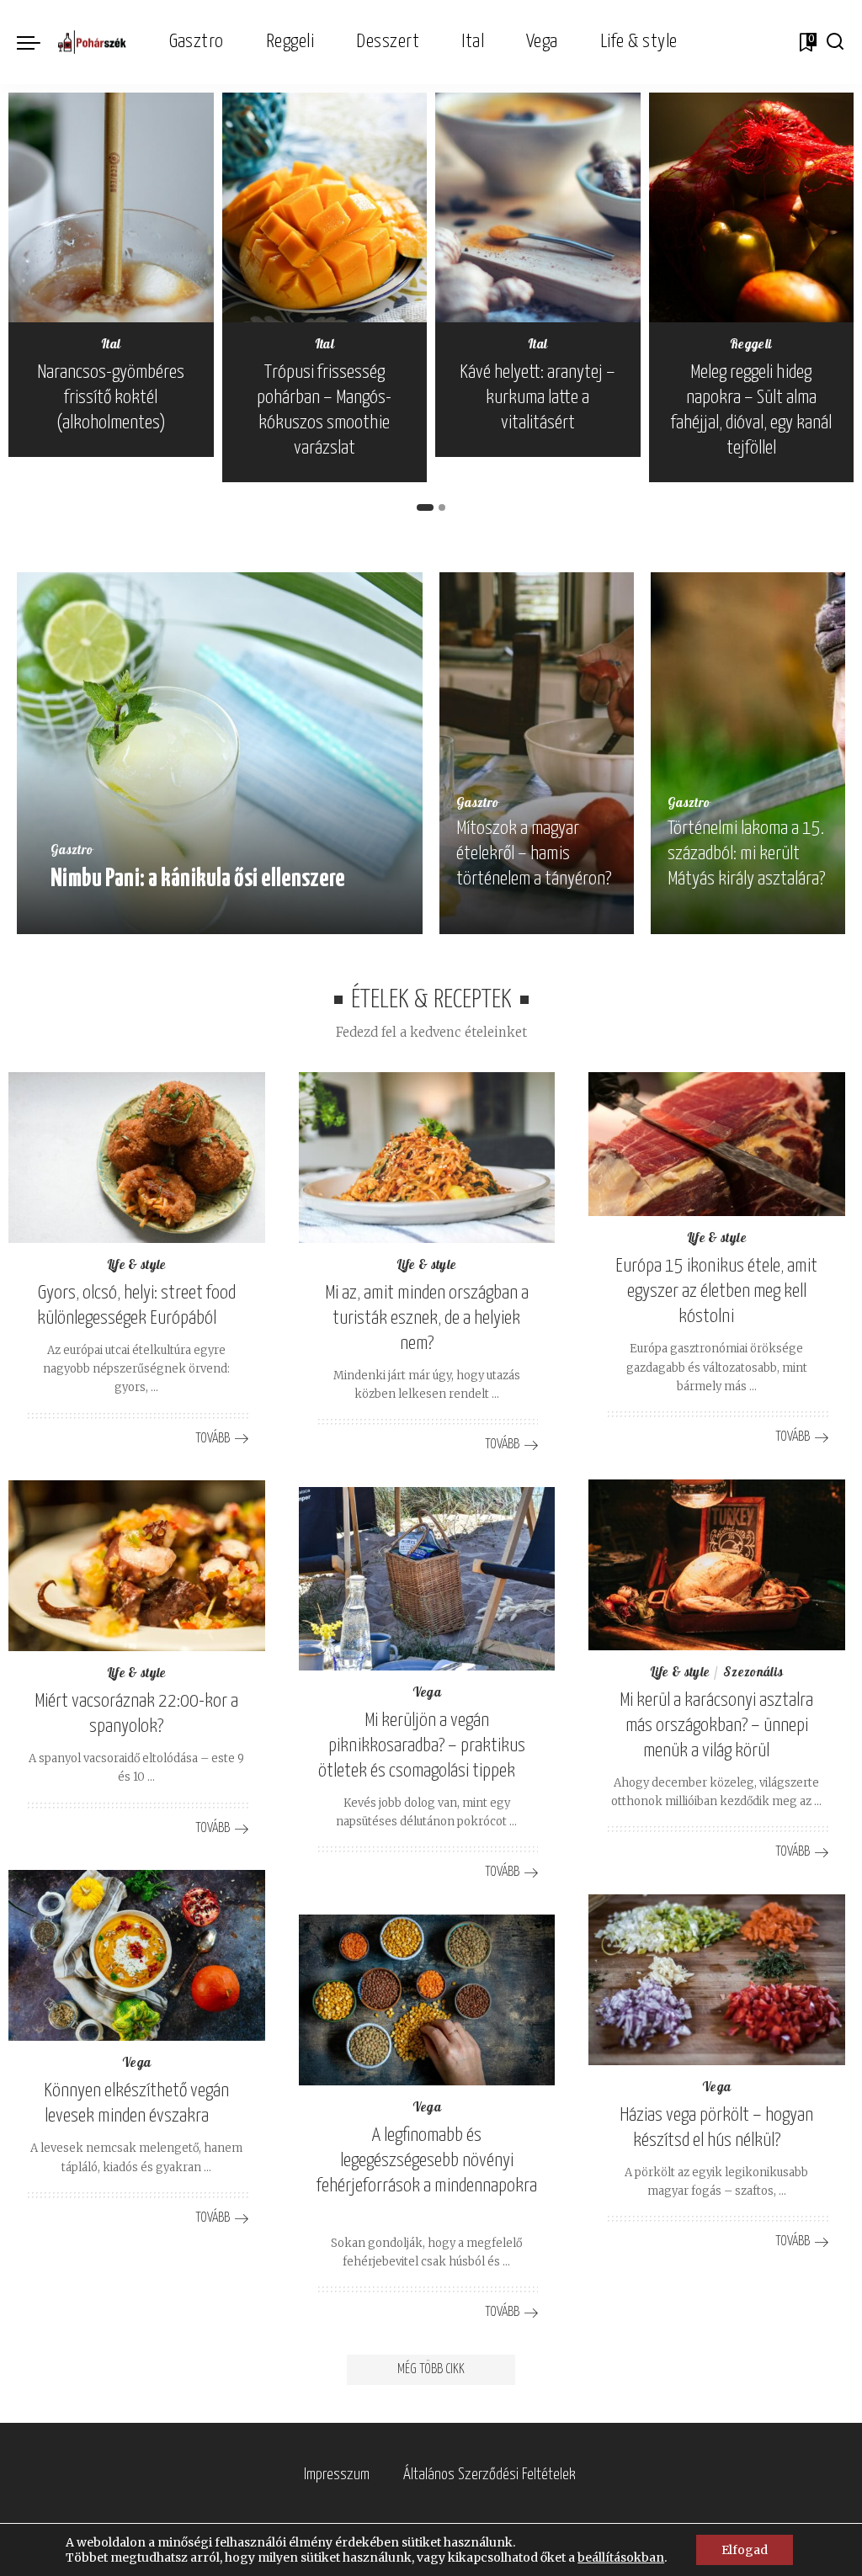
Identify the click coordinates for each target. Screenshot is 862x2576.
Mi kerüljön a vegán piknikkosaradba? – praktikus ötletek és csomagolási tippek (422, 1746)
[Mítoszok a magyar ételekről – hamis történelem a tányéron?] (537, 753)
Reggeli (751, 345)
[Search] (835, 42)
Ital (111, 345)
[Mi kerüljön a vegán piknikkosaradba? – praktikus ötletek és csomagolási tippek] (427, 1579)
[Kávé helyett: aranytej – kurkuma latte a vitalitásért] (538, 207)
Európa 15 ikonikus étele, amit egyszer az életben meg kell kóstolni (716, 1291)
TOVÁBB (353, 916)
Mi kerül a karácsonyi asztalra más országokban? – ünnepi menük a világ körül (716, 1726)
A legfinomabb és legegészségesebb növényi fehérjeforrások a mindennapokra (427, 2161)
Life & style (137, 1266)
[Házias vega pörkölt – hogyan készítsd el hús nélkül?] (717, 1980)
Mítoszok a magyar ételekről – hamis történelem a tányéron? (534, 854)
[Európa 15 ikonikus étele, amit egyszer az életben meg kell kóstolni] (717, 1144)
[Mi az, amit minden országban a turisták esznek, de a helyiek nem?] (427, 1158)
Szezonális (753, 1673)
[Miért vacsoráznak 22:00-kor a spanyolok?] (137, 1566)
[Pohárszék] (92, 42)
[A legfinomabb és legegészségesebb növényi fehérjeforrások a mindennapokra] (427, 2000)
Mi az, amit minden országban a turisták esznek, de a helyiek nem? (427, 1318)
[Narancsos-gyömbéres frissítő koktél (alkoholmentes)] (111, 207)
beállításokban (621, 2557)
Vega (427, 1694)
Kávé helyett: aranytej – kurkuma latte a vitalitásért (537, 398)
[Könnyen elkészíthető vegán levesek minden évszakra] (137, 1955)
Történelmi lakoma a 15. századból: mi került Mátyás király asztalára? (746, 854)
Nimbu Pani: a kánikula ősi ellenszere (198, 879)
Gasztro (72, 851)
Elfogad (745, 2550)
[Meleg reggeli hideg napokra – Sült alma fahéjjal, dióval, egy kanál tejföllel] (752, 207)
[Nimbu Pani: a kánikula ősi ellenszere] (220, 753)
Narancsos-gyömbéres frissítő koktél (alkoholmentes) (111, 398)
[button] (425, 507)
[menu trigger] (37, 42)
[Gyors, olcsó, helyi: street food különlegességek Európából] (137, 1158)
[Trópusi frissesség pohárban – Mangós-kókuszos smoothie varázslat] (325, 207)
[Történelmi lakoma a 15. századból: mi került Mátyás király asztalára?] (748, 753)
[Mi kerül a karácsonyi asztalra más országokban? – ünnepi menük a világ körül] (717, 1565)
